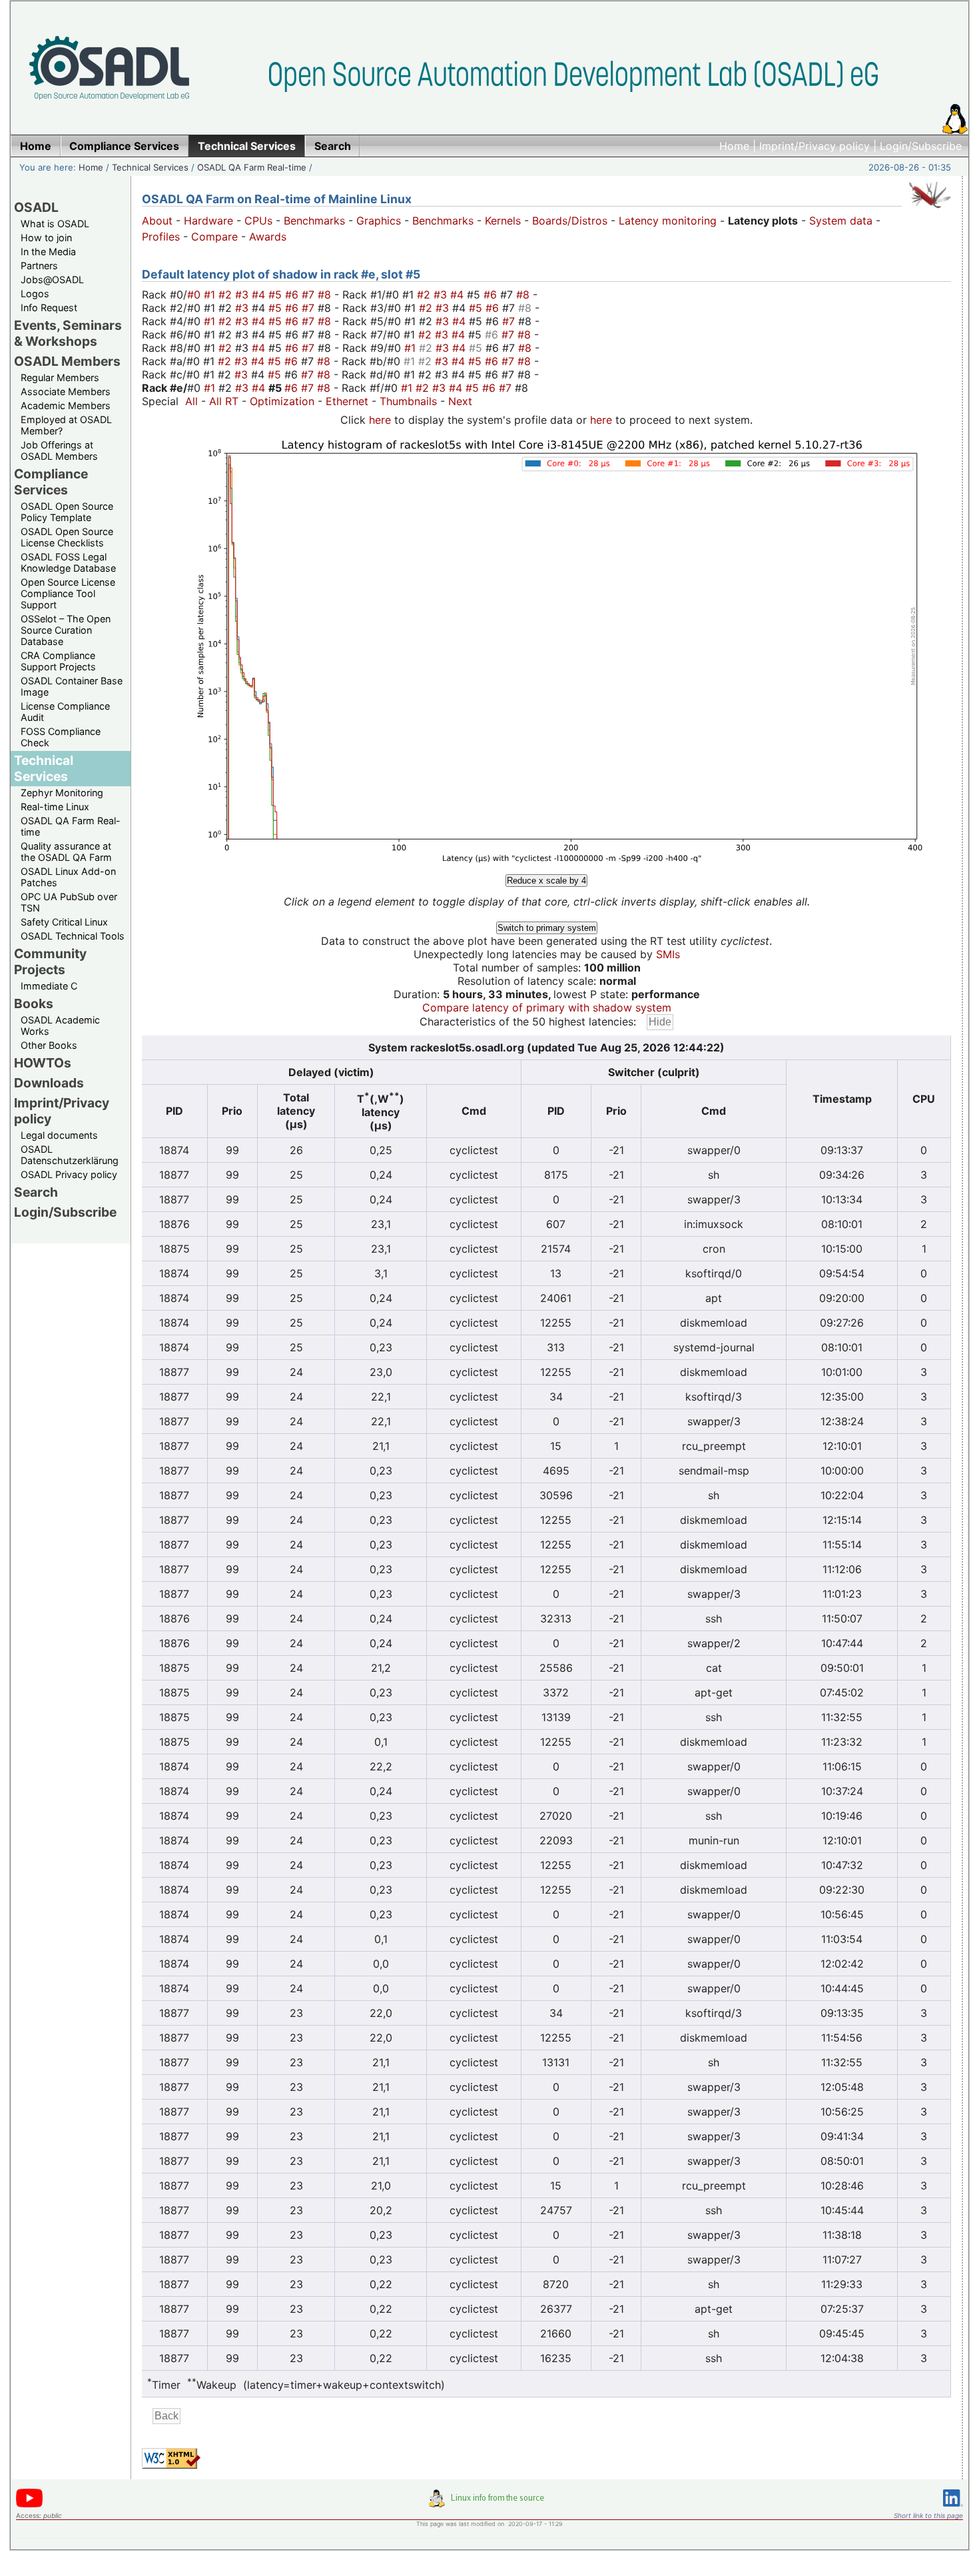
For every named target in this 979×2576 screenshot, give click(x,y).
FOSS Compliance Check (61, 737)
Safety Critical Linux (64, 922)
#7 (310, 295)
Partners (39, 266)
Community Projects (50, 962)
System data (841, 221)
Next (460, 401)
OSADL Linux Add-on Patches (68, 877)
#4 (260, 295)
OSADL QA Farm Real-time (252, 167)
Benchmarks (314, 221)
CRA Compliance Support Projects (58, 661)
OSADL (36, 207)
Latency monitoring (668, 221)
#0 (195, 295)
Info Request (49, 308)
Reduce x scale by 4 (546, 881)
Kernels (503, 221)
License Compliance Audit (65, 712)
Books (34, 1003)
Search (36, 1192)
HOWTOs (43, 1063)
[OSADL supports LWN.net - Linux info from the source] (489, 2503)
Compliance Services (51, 482)
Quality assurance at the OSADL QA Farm (66, 852)
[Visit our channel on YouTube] (29, 2505)
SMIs (668, 954)
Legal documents (59, 1135)
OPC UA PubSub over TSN (69, 902)
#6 (293, 295)
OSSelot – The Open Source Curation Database (66, 630)
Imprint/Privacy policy (815, 146)
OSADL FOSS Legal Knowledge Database (68, 562)
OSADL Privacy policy (69, 1174)
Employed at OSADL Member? (66, 425)
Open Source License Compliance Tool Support (68, 593)
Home (734, 146)
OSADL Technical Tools (73, 936)
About (157, 221)
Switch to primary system (547, 928)
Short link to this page (928, 2515)
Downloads (49, 1083)
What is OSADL (55, 224)
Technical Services (150, 167)
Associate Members (66, 391)
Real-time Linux (55, 807)
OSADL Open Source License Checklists (67, 537)
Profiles (161, 237)
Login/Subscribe (921, 146)
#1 (211, 295)
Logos (35, 294)
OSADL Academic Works (60, 1025)
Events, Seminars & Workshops (68, 333)
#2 (227, 295)
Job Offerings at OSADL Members (59, 450)
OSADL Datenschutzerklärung (70, 1155)
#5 (277, 295)
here (380, 420)
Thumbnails (408, 401)
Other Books (49, 1045)
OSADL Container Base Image (72, 686)
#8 (326, 295)
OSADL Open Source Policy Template (67, 512)
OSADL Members (67, 361)
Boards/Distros (570, 221)
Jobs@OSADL (52, 280)
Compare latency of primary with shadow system (547, 1007)
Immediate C (49, 986)
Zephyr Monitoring (62, 793)
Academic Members (66, 405)
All (191, 401)
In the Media (48, 252)
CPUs (258, 221)
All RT (224, 401)
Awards (268, 237)
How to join (46, 238)
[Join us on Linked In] (953, 2509)
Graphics (379, 221)
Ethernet (347, 401)
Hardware (208, 221)
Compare (214, 237)
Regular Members (60, 377)
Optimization (282, 401)
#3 (243, 295)
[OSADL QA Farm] (930, 211)
